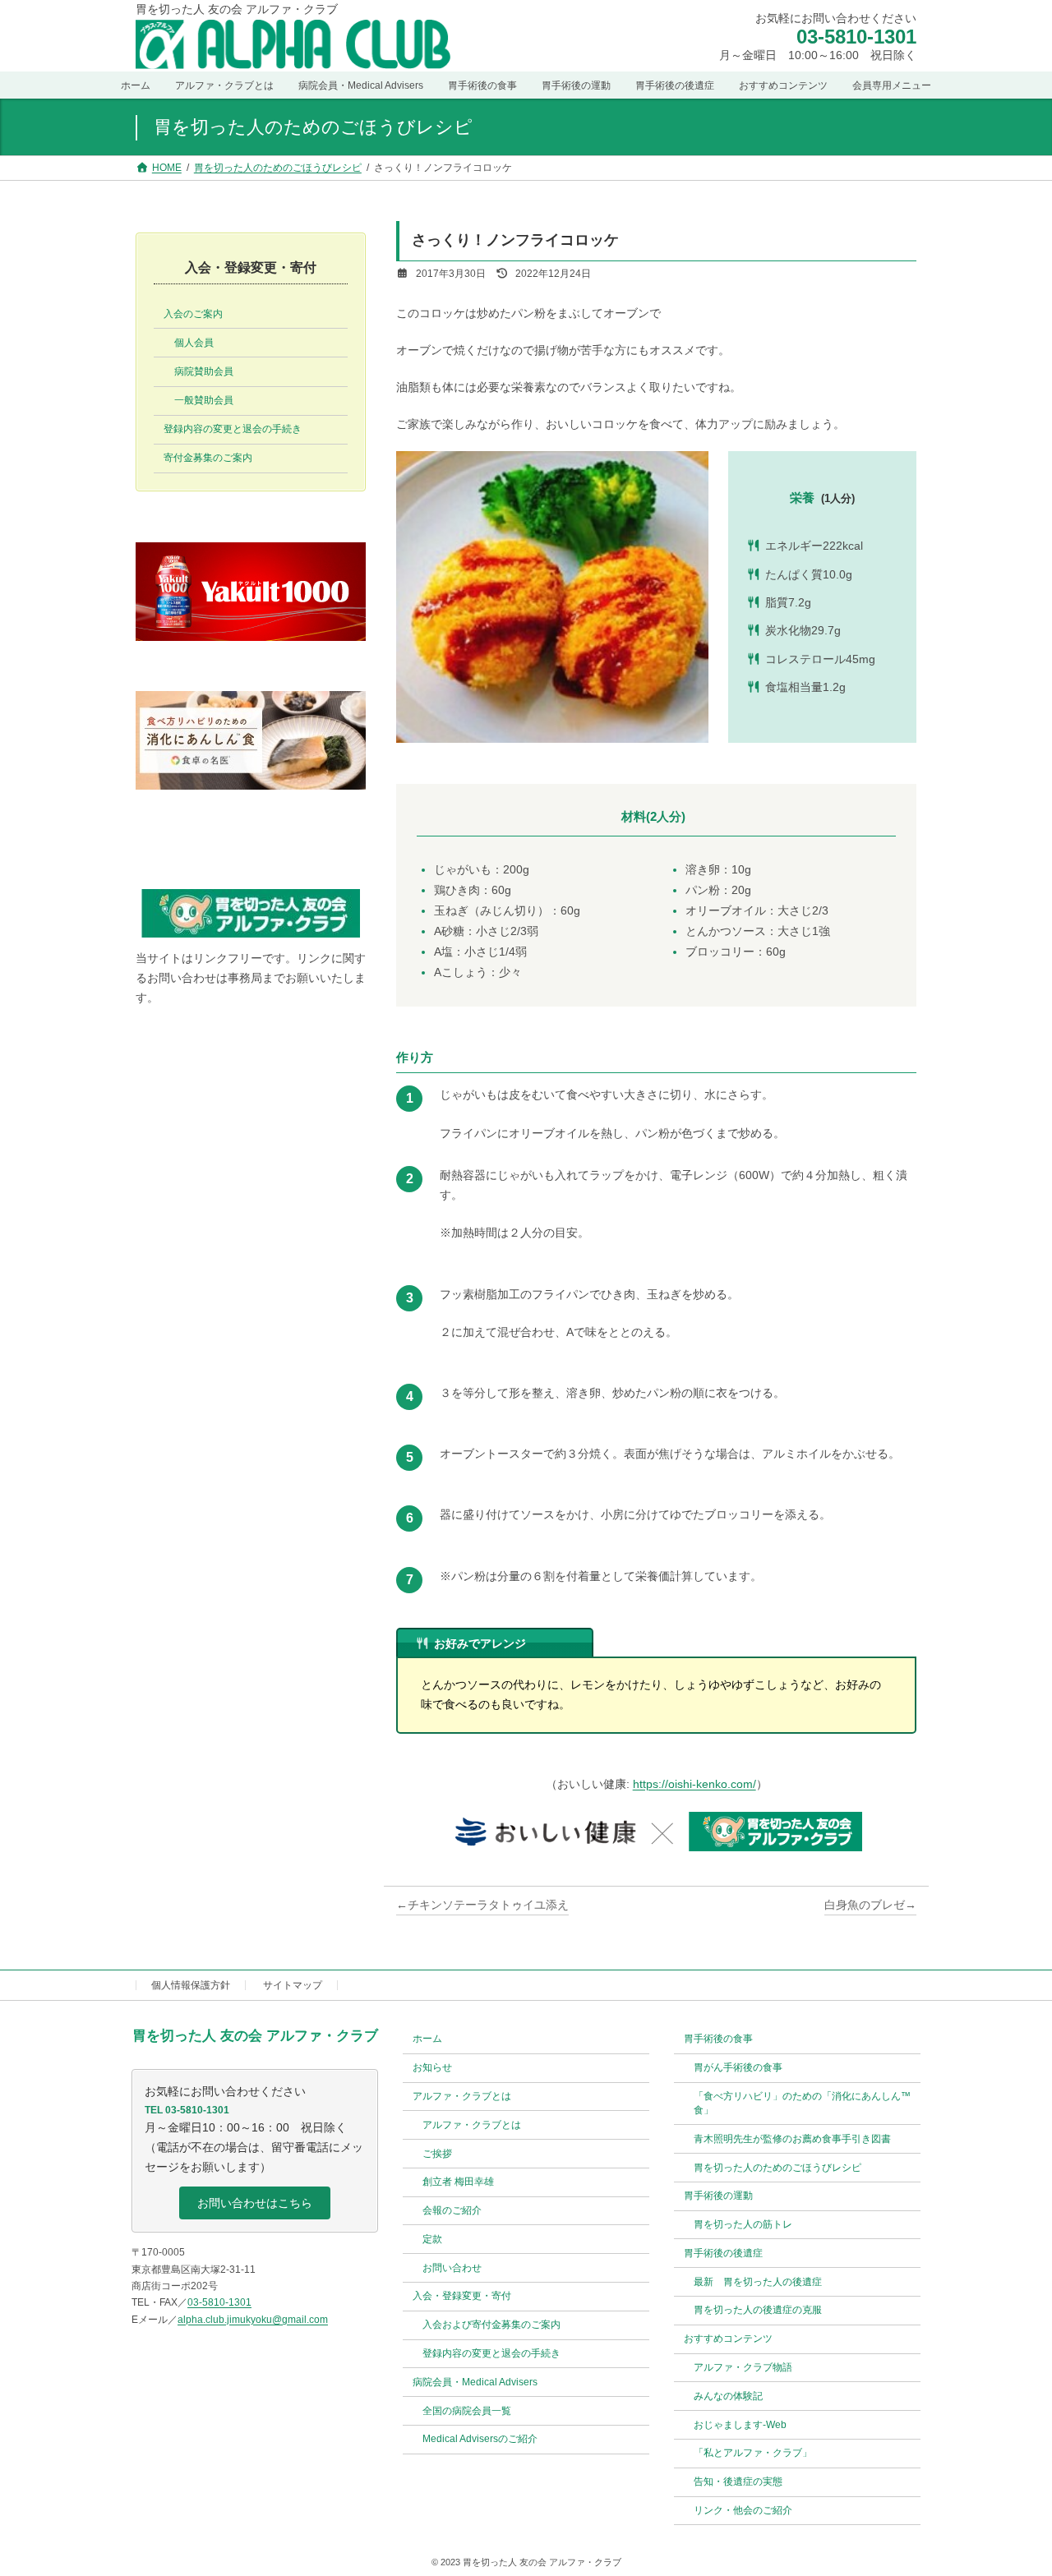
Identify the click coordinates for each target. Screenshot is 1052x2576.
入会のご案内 (193, 314)
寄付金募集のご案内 (208, 458)
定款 (432, 2239)
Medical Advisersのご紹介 (480, 2439)
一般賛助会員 (204, 400)
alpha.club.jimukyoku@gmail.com (253, 2319)
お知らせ (432, 2067)
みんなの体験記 (728, 2395)
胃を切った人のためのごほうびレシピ (777, 2167)
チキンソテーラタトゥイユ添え (488, 1905)
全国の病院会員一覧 (467, 2410)
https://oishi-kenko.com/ (694, 1784)
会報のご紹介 (452, 2210)
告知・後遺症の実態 (738, 2482)
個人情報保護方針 (191, 1985)
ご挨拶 (437, 2153)
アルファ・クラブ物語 (743, 2367)
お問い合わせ (452, 2267)
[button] (255, 2203)
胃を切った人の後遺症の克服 (758, 2310)
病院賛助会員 (204, 371)
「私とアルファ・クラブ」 (753, 2453)
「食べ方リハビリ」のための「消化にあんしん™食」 (802, 2103)
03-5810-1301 (856, 37)
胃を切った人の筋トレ (743, 2224)
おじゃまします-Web (740, 2424)
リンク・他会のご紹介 (743, 2510)
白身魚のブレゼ (865, 1905)
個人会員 (194, 343)
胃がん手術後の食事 (738, 2067)
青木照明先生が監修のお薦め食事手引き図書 (792, 2138)
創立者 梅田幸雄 (458, 2182)
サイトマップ (293, 1985)
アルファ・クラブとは (472, 2124)
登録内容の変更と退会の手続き (233, 429)
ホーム (427, 2039)
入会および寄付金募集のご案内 (491, 2325)
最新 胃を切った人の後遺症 (758, 2281)
